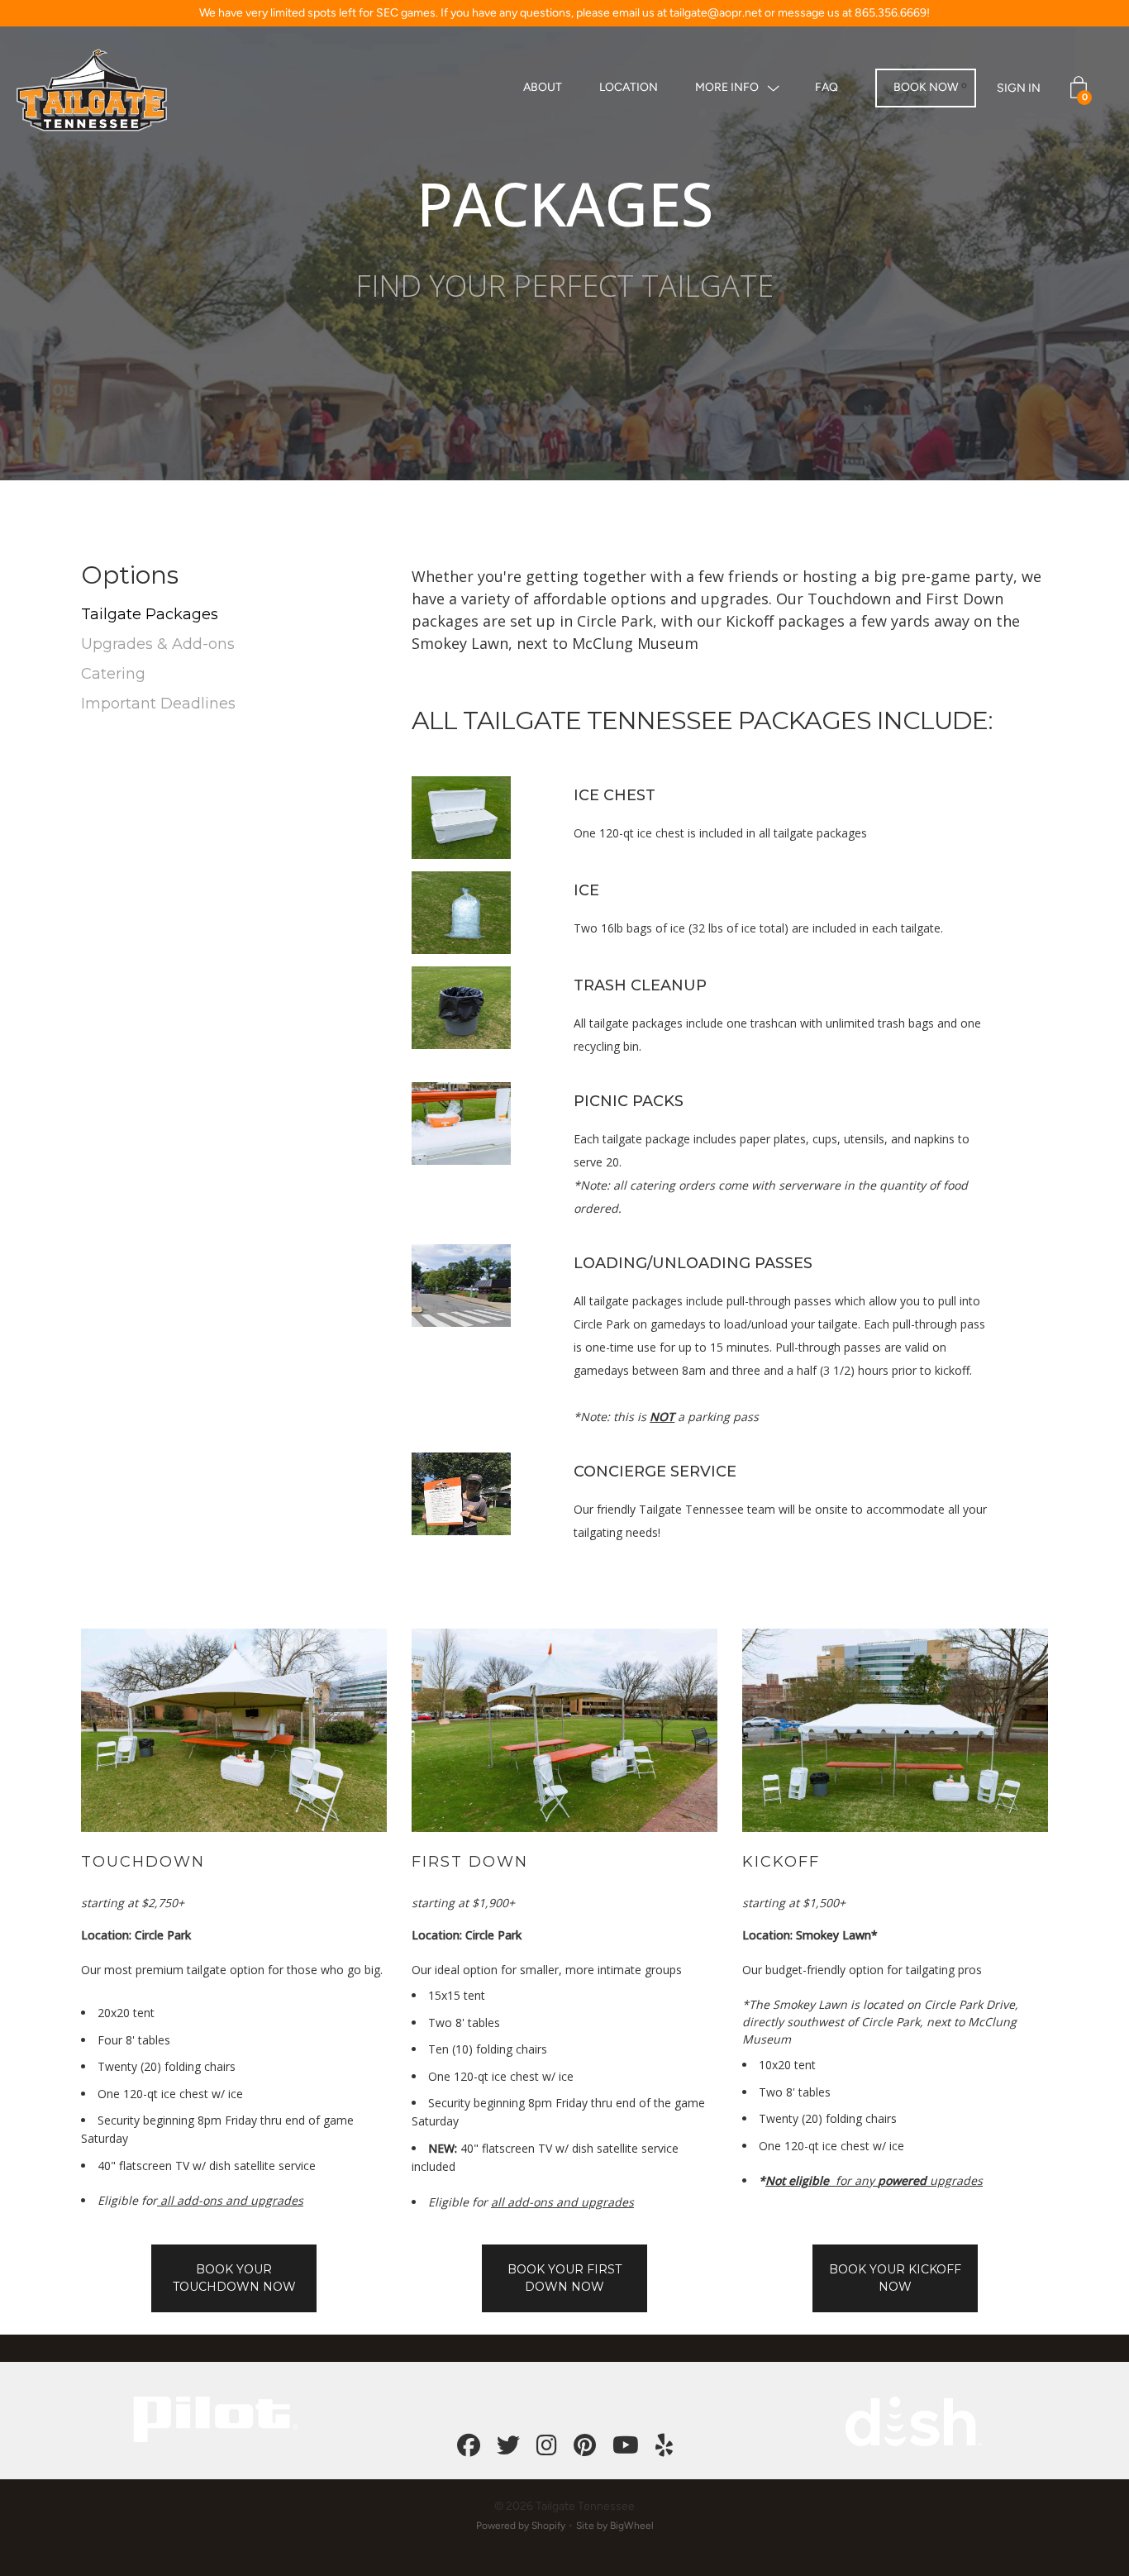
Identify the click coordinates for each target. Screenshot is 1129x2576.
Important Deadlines (158, 704)
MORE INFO (727, 87)
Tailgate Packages (150, 614)
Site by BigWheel (615, 2526)
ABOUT (543, 87)
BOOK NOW (926, 87)
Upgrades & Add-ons (158, 644)
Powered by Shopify (521, 2526)
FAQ (827, 87)
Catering (113, 674)
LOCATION (629, 87)
